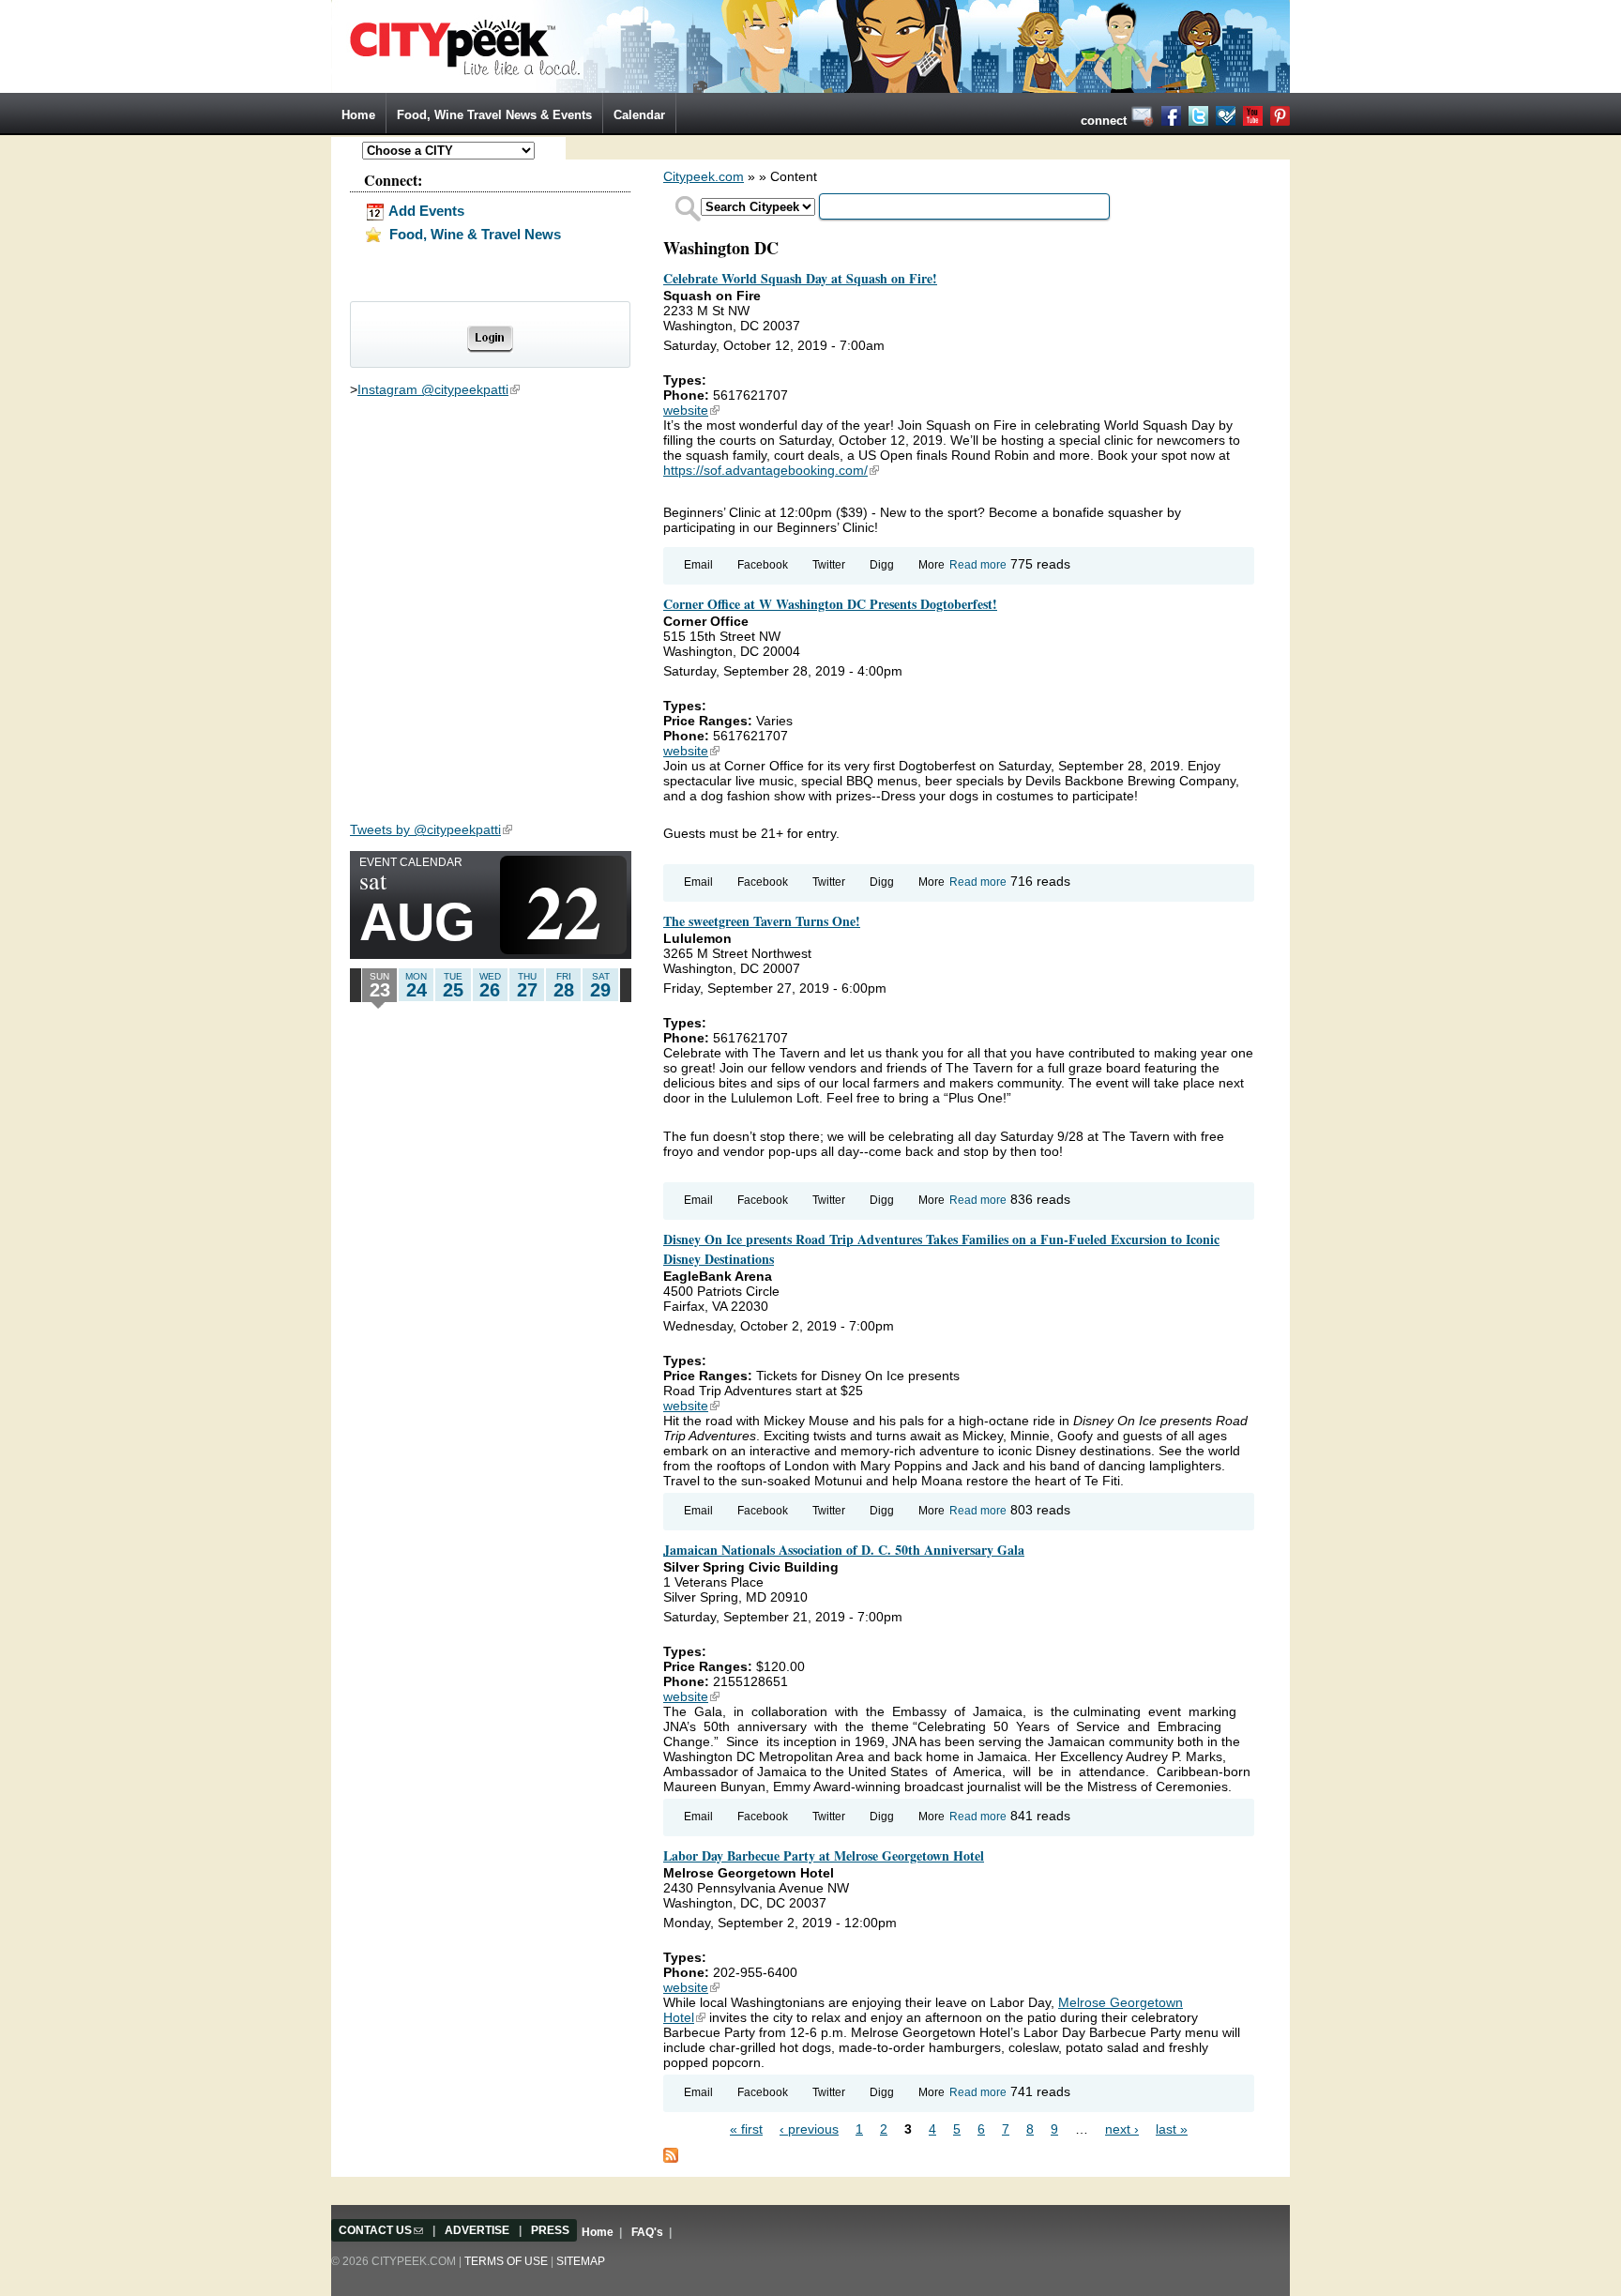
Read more (978, 565)
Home (358, 115)
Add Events (425, 211)
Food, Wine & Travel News (473, 234)
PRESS (550, 2230)
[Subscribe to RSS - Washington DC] (671, 2153)
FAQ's (647, 2232)
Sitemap (581, 2261)
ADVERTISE (477, 2230)
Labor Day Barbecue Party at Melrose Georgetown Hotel (824, 1855)
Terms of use (506, 2261)
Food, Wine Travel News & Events (494, 115)
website (691, 410)
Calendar (639, 115)
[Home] (810, 45)
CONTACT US (381, 2230)
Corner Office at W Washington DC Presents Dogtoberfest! (830, 604)
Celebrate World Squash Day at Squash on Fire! (800, 278)
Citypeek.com (704, 176)
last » (1172, 2129)
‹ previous (809, 2129)
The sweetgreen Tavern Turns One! (762, 921)
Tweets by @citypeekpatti (431, 829)
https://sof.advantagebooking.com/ (771, 470)
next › (1122, 2129)
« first (746, 2129)
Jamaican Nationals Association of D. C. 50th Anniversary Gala (844, 1550)
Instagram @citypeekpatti (439, 389)
